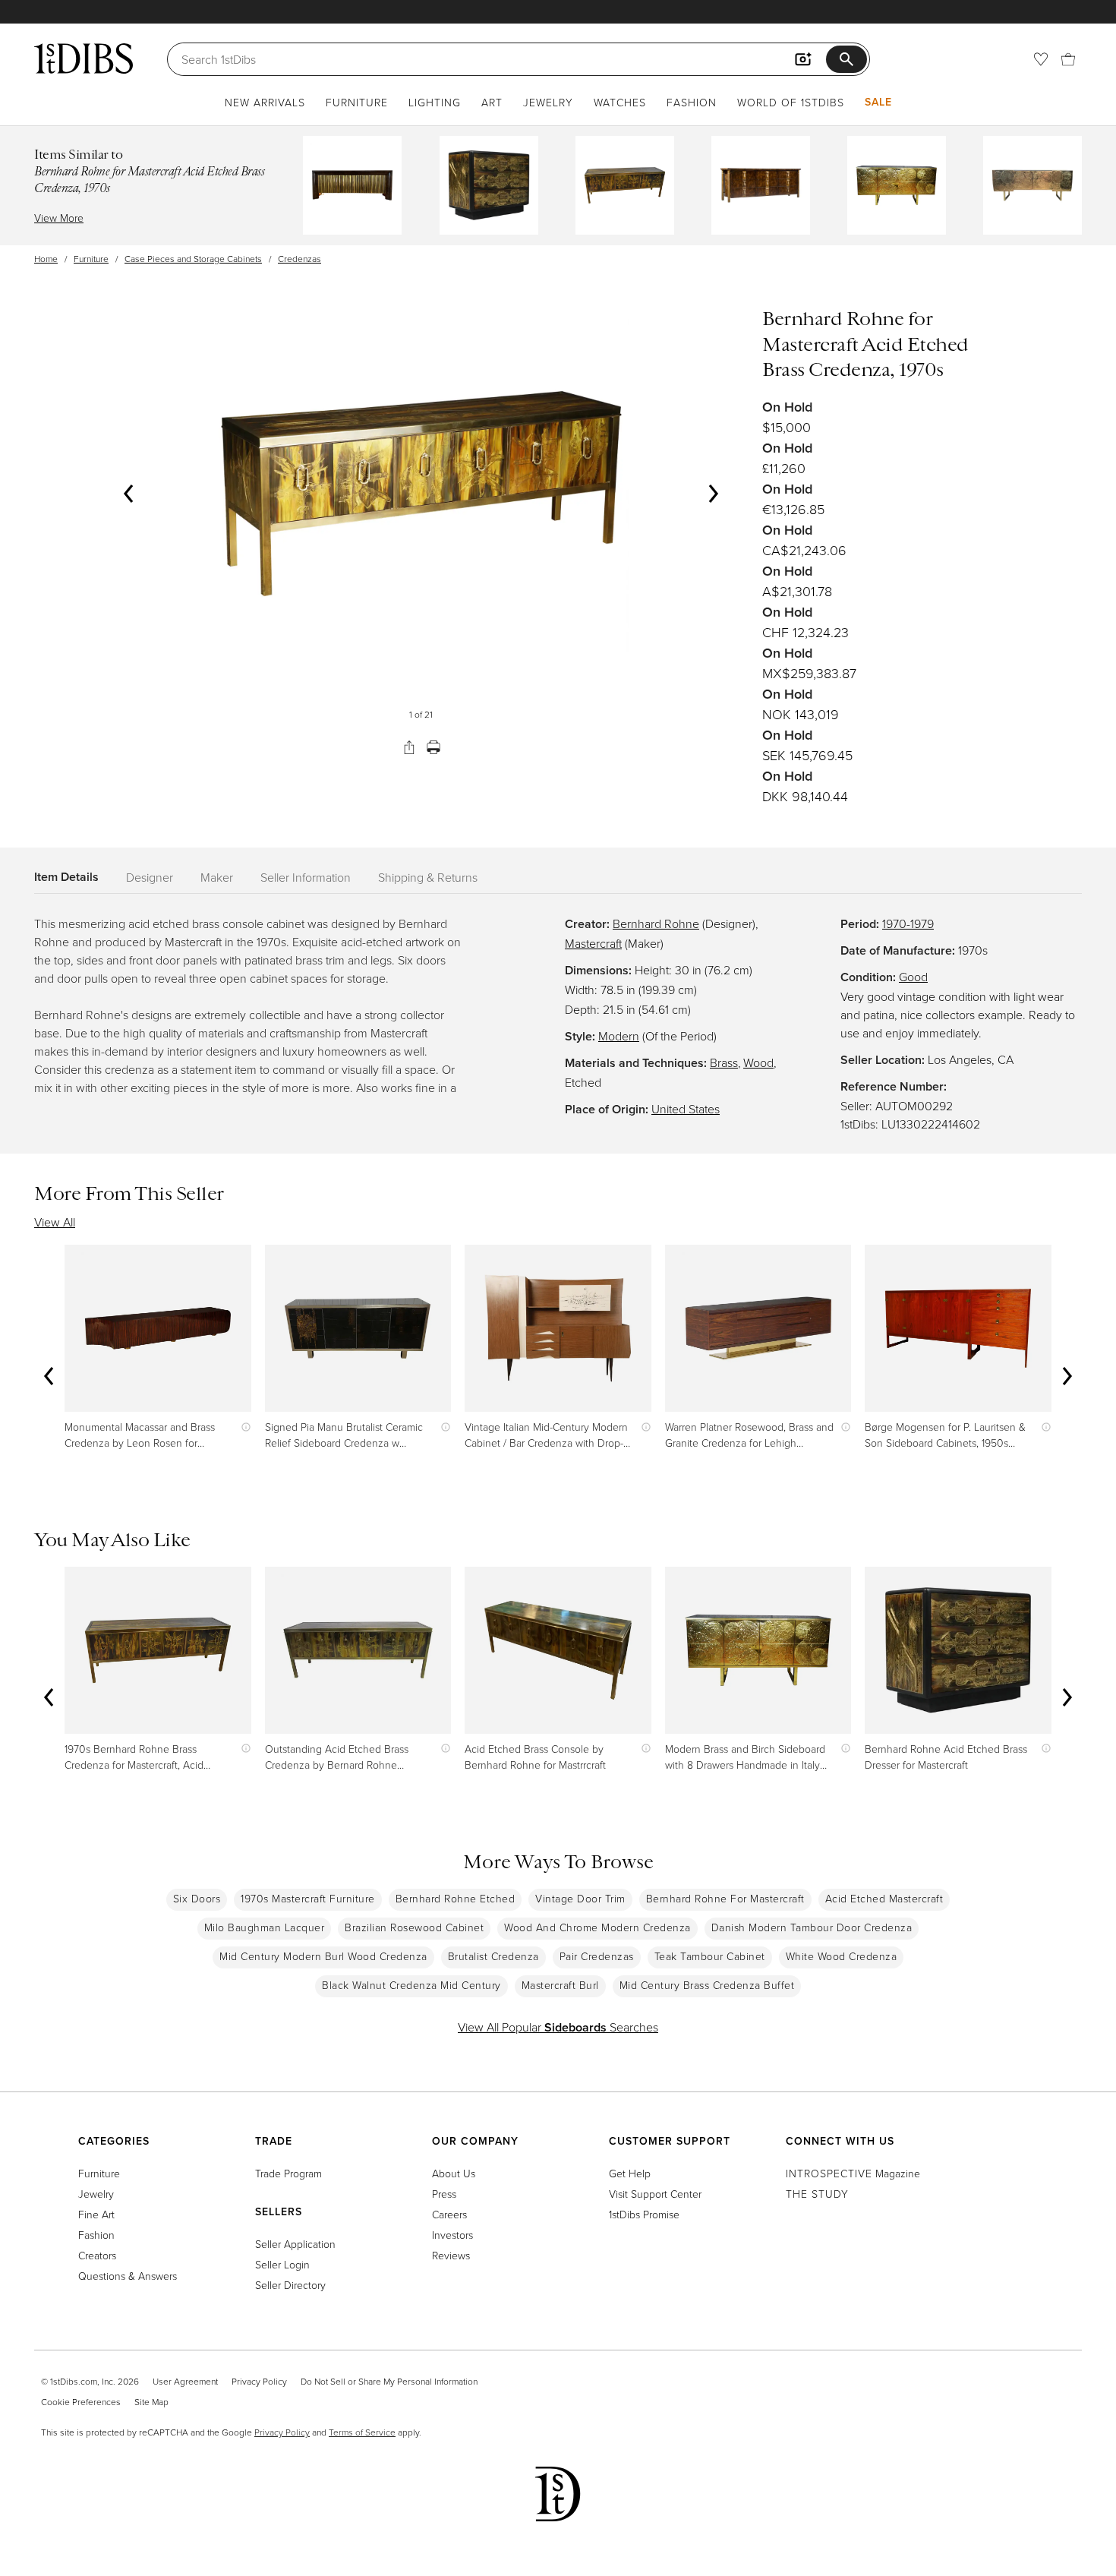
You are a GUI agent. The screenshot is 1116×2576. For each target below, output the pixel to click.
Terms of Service (362, 2432)
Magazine (853, 2173)
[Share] (409, 747)
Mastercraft (593, 943)
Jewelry (548, 102)
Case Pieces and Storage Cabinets (193, 259)
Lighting (435, 102)
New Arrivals (265, 102)
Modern (619, 1036)
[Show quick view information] (243, 1427)
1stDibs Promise (644, 2214)
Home (46, 259)
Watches (620, 102)
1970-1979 (908, 923)
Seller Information (306, 877)
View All (55, 1222)
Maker (217, 877)
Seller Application (295, 2244)
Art (492, 102)
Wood (758, 1062)
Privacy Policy (259, 2381)
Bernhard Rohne (656, 923)
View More (59, 218)
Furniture (357, 102)
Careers (449, 2214)
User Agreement (185, 2381)
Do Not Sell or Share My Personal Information (389, 2381)
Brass (724, 1062)
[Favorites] (1041, 59)
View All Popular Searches (558, 2027)
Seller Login (282, 2264)
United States (686, 1109)
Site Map (151, 2402)
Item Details (66, 877)
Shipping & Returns (428, 877)
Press (444, 2194)
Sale (878, 102)
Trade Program (288, 2173)
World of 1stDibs (791, 102)
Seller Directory (290, 2285)
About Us (454, 2173)
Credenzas (299, 259)
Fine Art (96, 2214)
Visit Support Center (655, 2194)
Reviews (451, 2255)
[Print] (433, 747)
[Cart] (1068, 59)
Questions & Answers (128, 2276)
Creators (97, 2255)
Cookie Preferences (81, 2402)
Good (913, 977)
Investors (452, 2235)
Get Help (630, 2173)
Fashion (692, 102)
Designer (150, 877)
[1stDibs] (84, 58)
